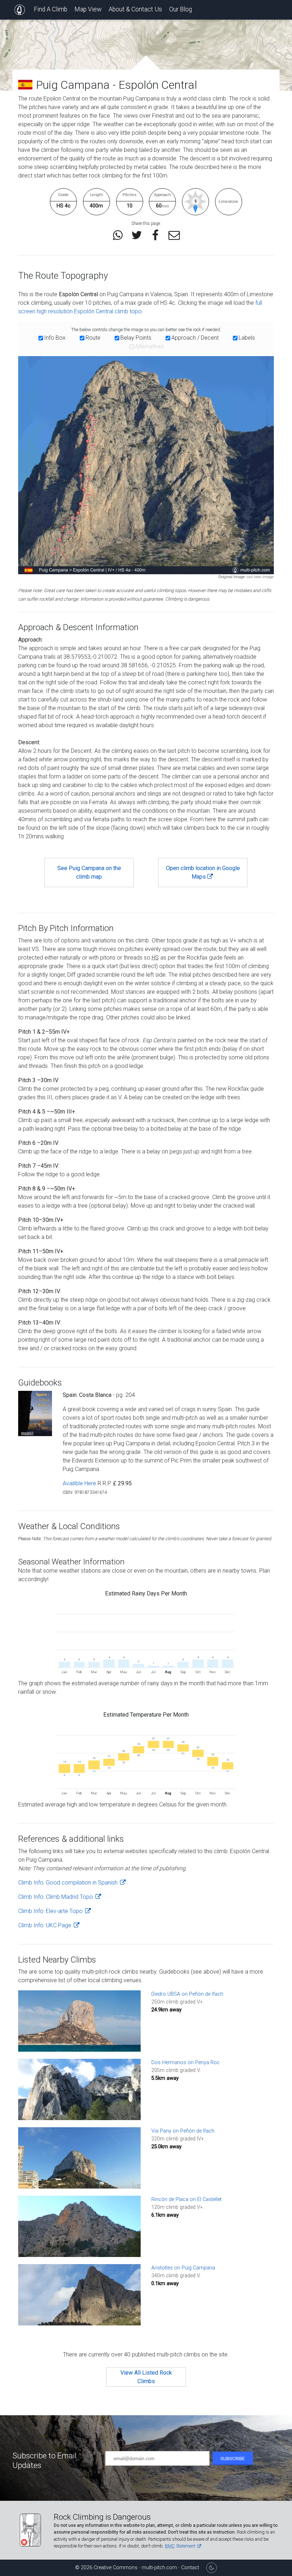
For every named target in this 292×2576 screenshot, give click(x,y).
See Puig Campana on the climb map (89, 872)
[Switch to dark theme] (212, 2568)
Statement (181, 2546)
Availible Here (79, 1483)
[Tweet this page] (137, 235)
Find (51, 9)
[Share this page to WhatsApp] (118, 235)
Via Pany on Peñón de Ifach (183, 2131)
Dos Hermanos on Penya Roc (186, 2063)
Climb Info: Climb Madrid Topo (56, 1897)
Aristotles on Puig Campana (183, 2268)
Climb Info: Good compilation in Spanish (69, 1883)
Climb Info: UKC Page (45, 1925)
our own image (260, 577)
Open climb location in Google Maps (203, 872)
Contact (190, 2568)
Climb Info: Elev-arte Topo (51, 1911)
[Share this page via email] (174, 235)
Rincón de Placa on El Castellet (186, 2199)
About (135, 9)
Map (88, 9)
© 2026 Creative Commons (106, 2568)
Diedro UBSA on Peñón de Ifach (187, 1994)
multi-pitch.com (160, 2568)
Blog (181, 9)
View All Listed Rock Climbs (146, 2377)
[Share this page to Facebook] (155, 235)
